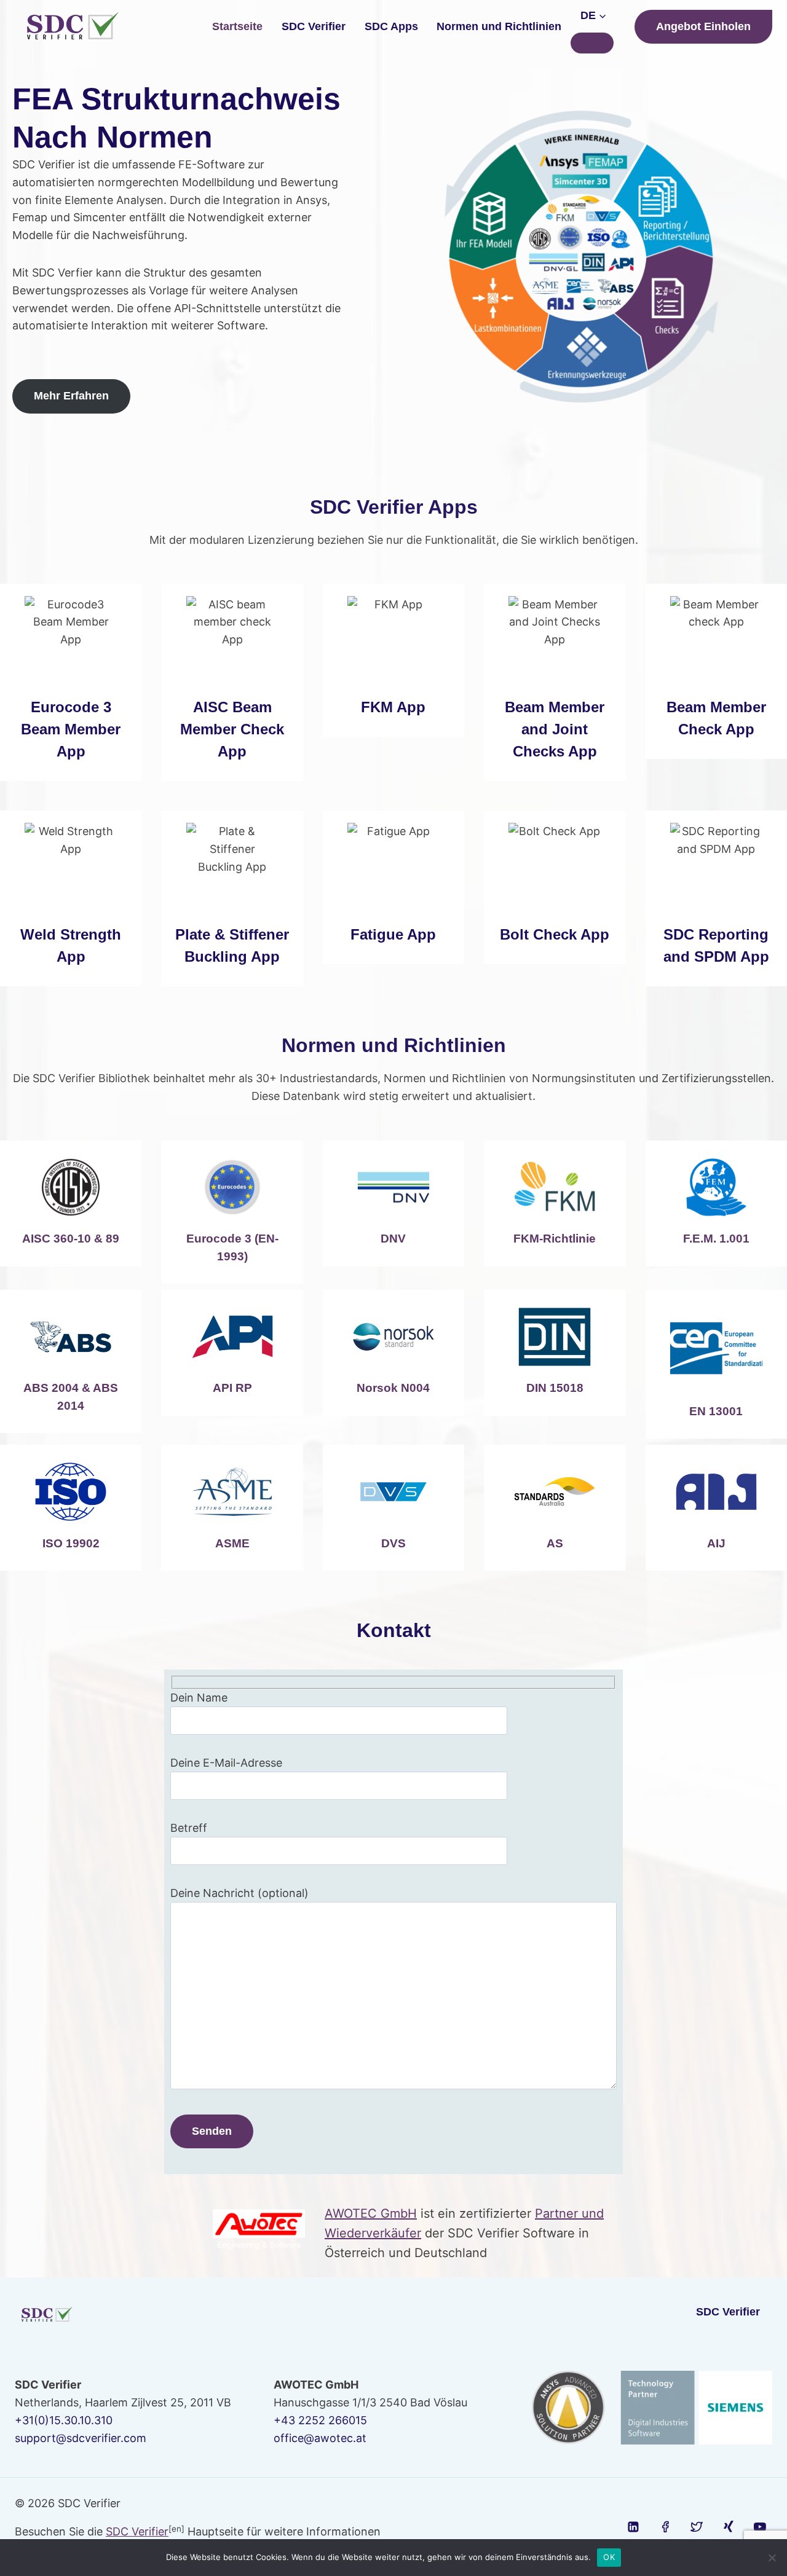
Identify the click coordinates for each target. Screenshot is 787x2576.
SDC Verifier (314, 26)
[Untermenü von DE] (592, 43)
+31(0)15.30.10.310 (64, 2420)
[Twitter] (697, 2527)
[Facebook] (665, 2527)
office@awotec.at (320, 2438)
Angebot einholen (703, 26)
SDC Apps (391, 26)
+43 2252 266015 (320, 2420)
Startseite (237, 26)
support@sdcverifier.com (81, 2438)
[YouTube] (760, 2527)
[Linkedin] (634, 2527)
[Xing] (729, 2527)
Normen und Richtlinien (499, 26)
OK (609, 2557)
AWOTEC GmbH (371, 2213)
